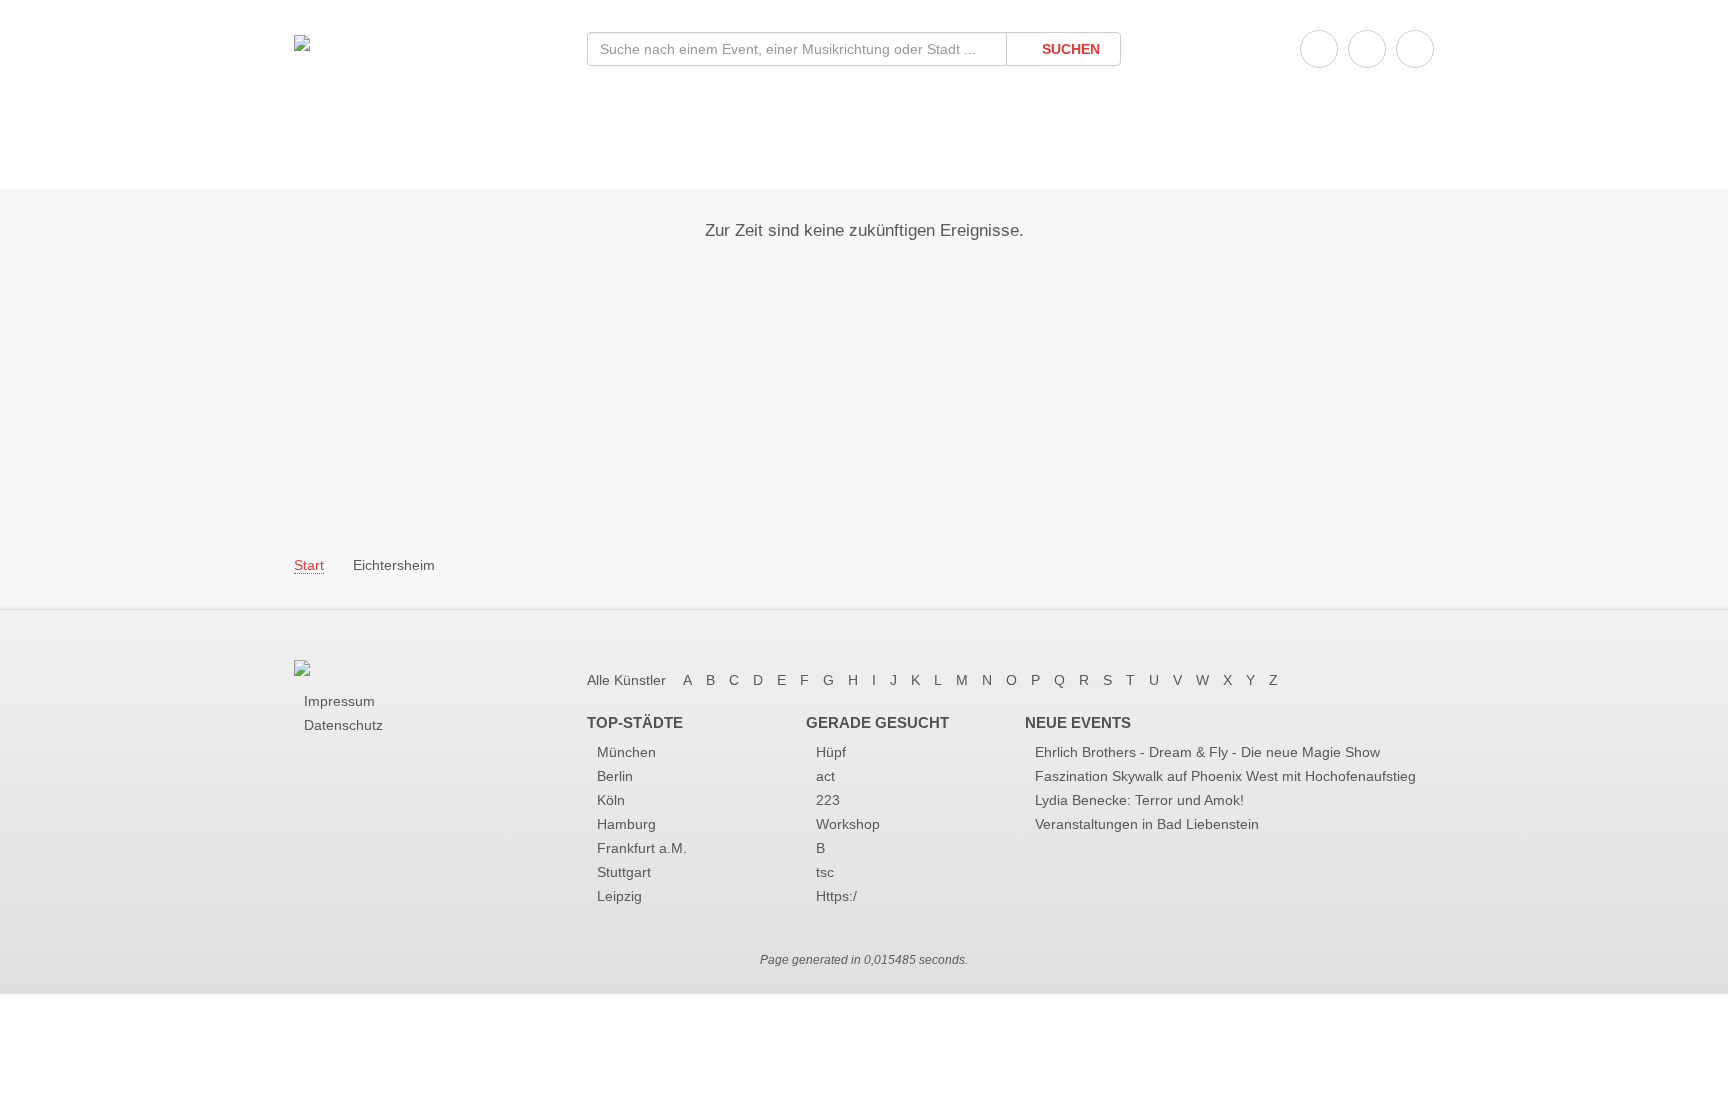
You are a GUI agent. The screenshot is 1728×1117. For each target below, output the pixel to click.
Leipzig (619, 896)
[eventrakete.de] (302, 41)
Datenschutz (343, 725)
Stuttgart (624, 872)
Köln (611, 800)
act (825, 776)
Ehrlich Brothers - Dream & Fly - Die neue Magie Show (1207, 752)
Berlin (615, 776)
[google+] (1415, 49)
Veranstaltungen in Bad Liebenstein (1147, 824)
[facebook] (1319, 49)
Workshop (848, 824)
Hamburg (626, 824)
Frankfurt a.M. (642, 848)
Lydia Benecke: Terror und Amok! (1139, 800)
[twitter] (1367, 49)
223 (828, 800)
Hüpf (831, 752)
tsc (825, 872)
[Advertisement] (864, 383)
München (626, 752)
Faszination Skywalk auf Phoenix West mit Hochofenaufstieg (1225, 776)
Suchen (1069, 49)
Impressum (339, 701)
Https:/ (836, 896)
